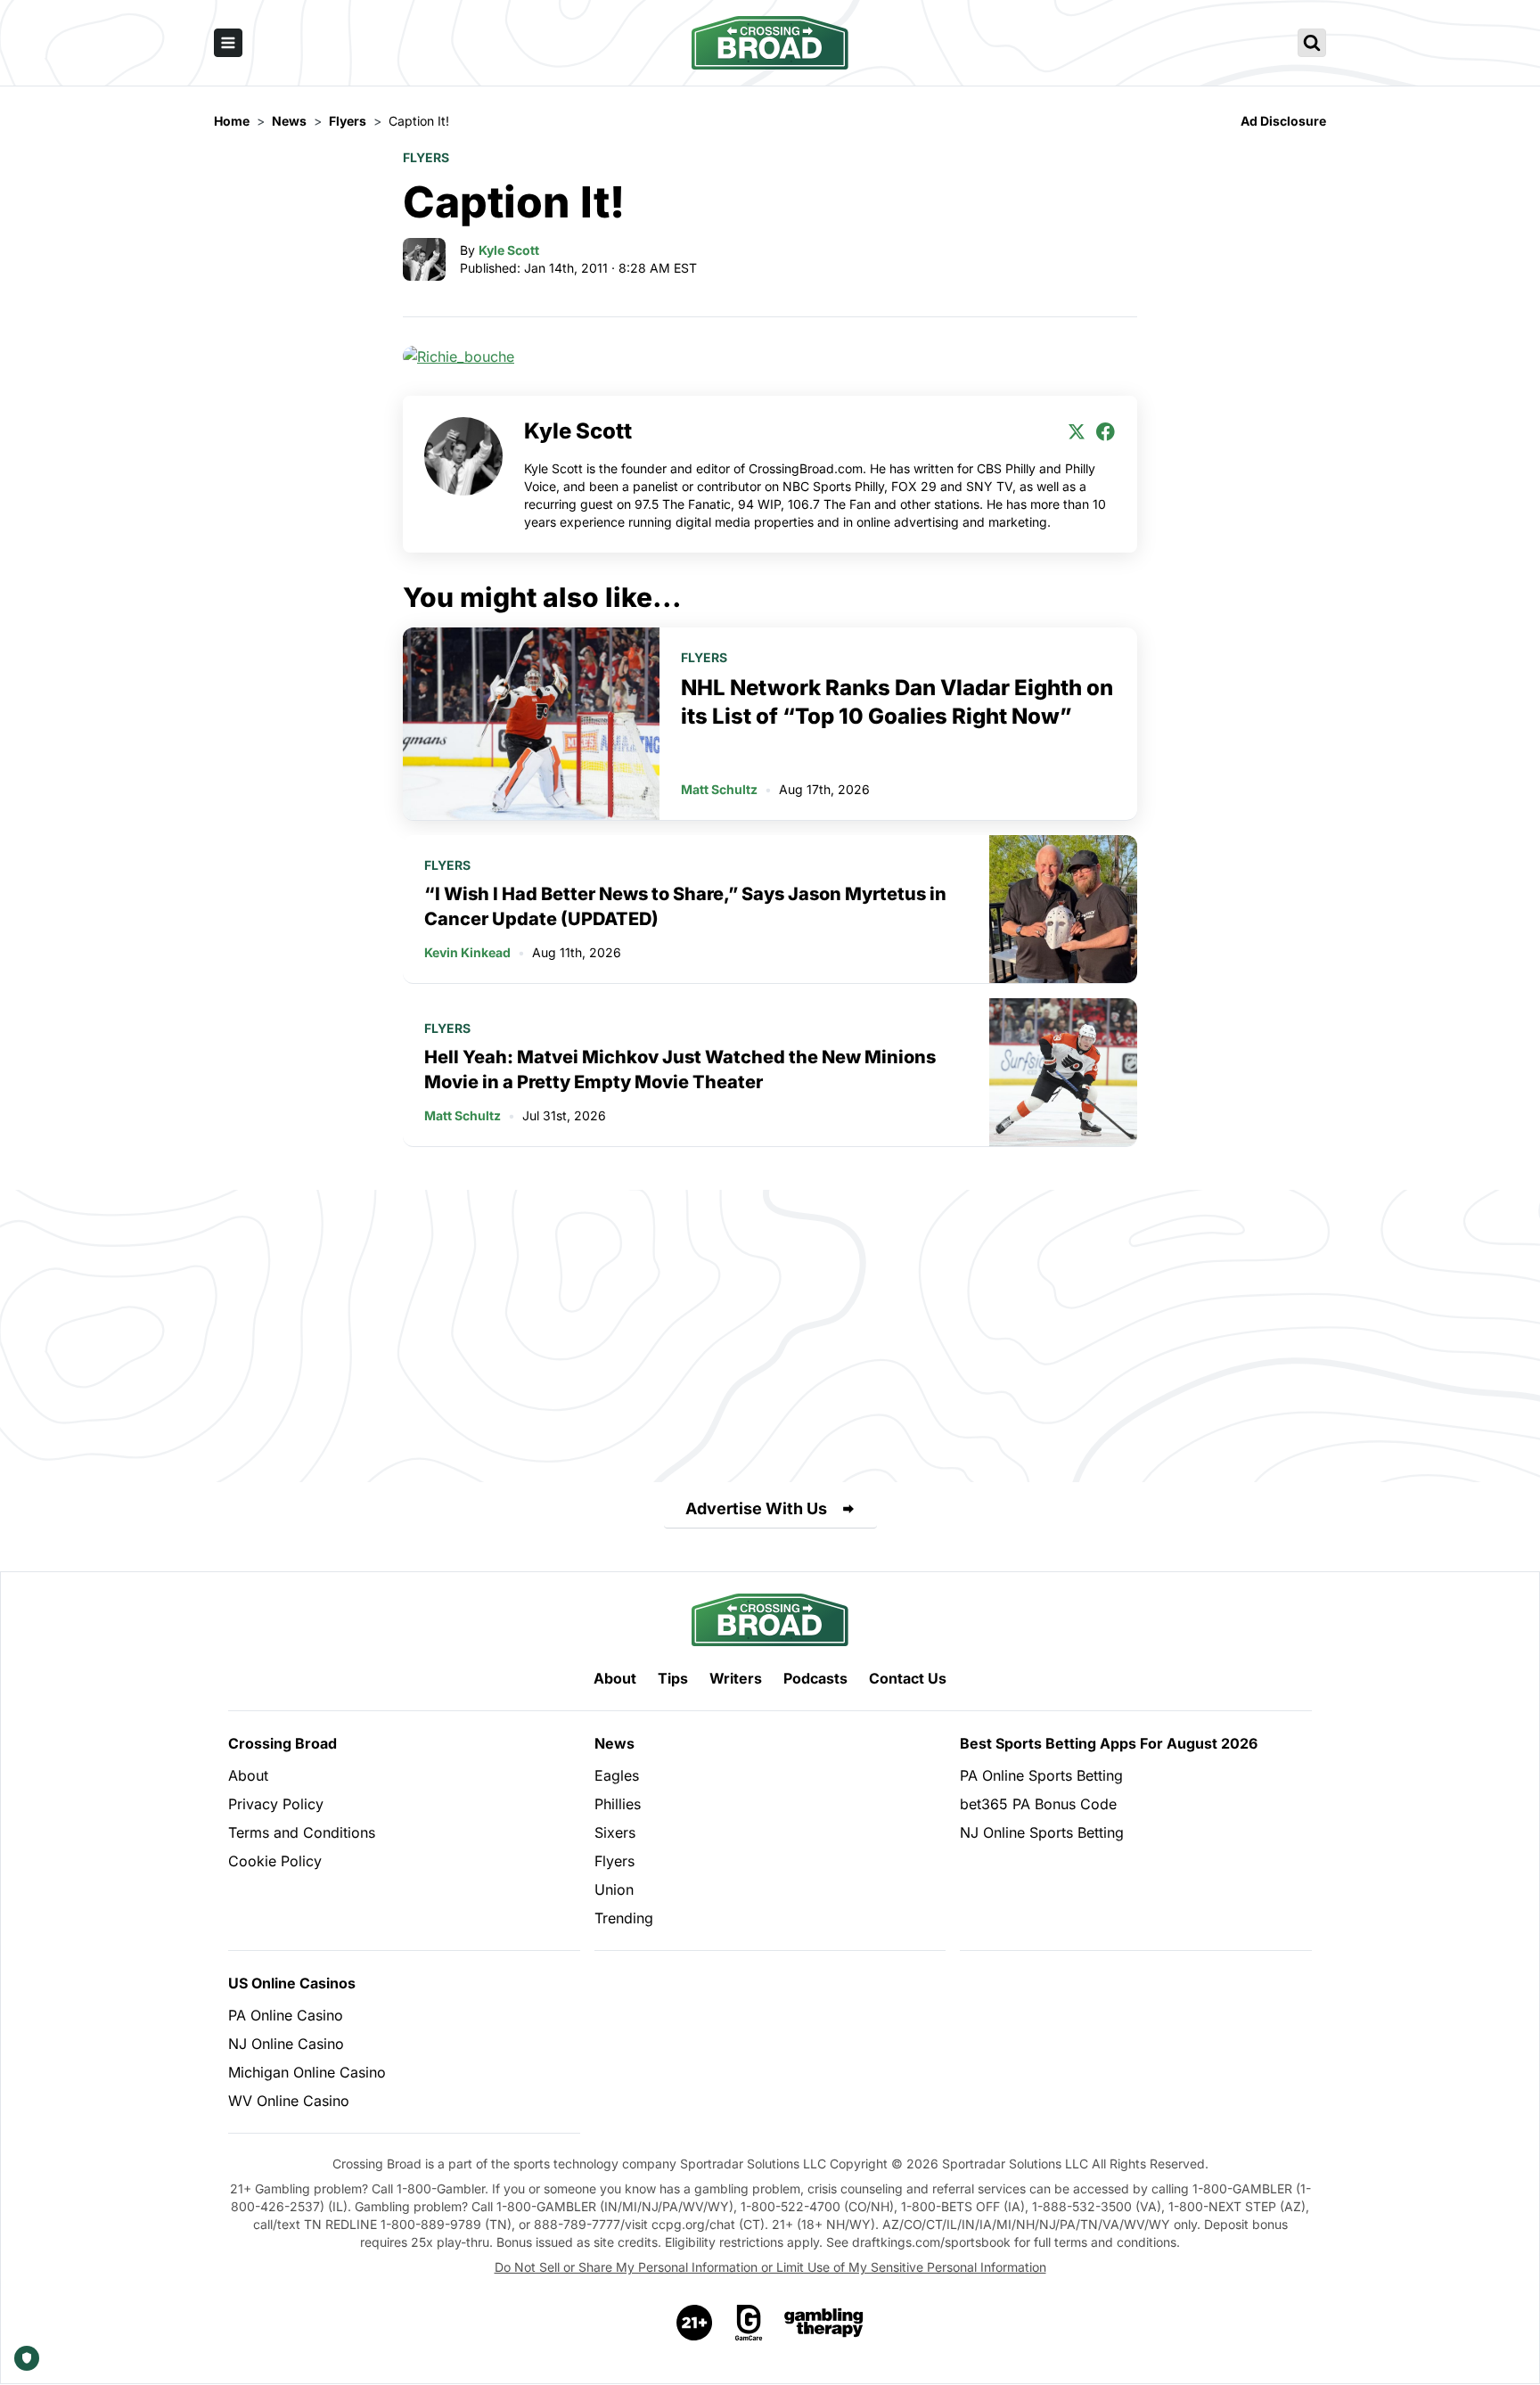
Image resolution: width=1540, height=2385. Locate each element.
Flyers (426, 157)
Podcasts (815, 1678)
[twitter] (1077, 431)
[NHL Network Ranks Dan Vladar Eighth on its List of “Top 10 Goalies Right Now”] (531, 724)
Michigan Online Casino (307, 2072)
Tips (673, 1678)
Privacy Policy (276, 1804)
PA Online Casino (286, 2015)
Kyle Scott (509, 250)
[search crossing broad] (1312, 43)
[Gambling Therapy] (824, 2323)
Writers (736, 1678)
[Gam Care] (749, 2323)
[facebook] (1105, 431)
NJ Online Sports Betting (1042, 1832)
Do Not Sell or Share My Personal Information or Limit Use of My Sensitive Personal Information (770, 2267)
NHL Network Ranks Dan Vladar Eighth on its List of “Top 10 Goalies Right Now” (897, 702)
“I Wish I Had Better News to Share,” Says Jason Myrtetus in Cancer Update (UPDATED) (685, 906)
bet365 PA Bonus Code (1038, 1804)
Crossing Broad (283, 1743)
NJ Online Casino (286, 2044)
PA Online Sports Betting (1041, 1775)
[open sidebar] (228, 43)
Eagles (617, 1775)
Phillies (618, 1804)
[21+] (695, 2323)
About (615, 1678)
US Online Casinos (292, 1983)
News (614, 1743)
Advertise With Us (756, 1508)
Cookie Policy (275, 1861)
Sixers (615, 1832)
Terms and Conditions (302, 1832)
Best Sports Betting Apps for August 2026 (1109, 1743)
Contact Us (908, 1678)
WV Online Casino (289, 2101)
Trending (624, 1918)
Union (614, 1889)
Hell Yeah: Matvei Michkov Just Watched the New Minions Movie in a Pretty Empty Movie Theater (680, 1070)
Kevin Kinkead (467, 952)
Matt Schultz (719, 789)
